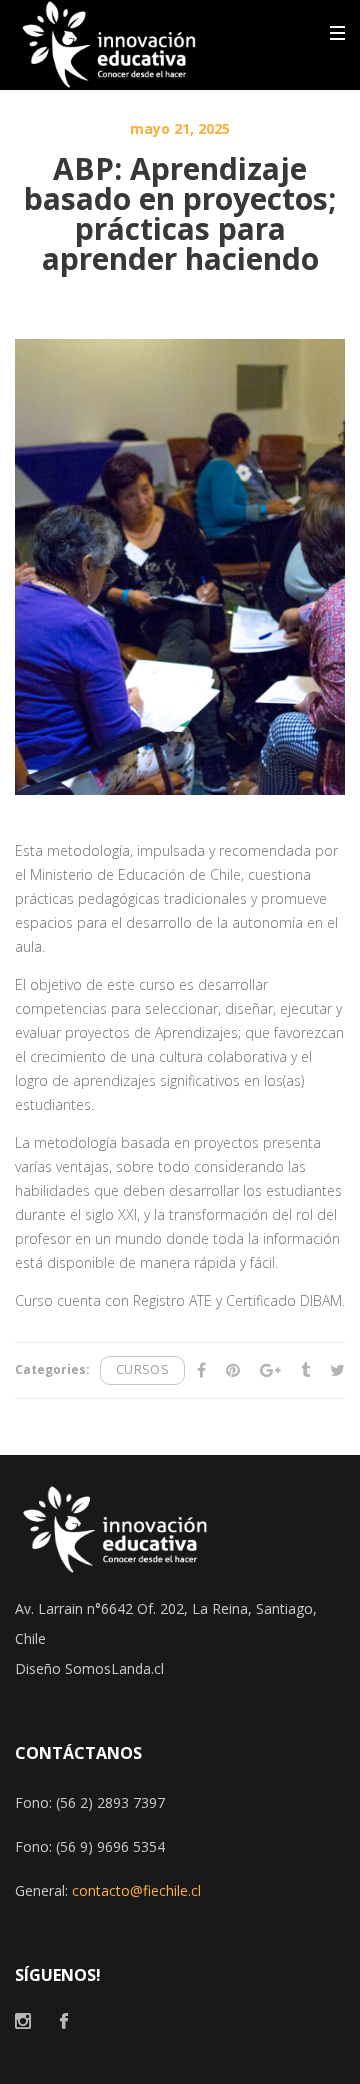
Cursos (142, 1369)
